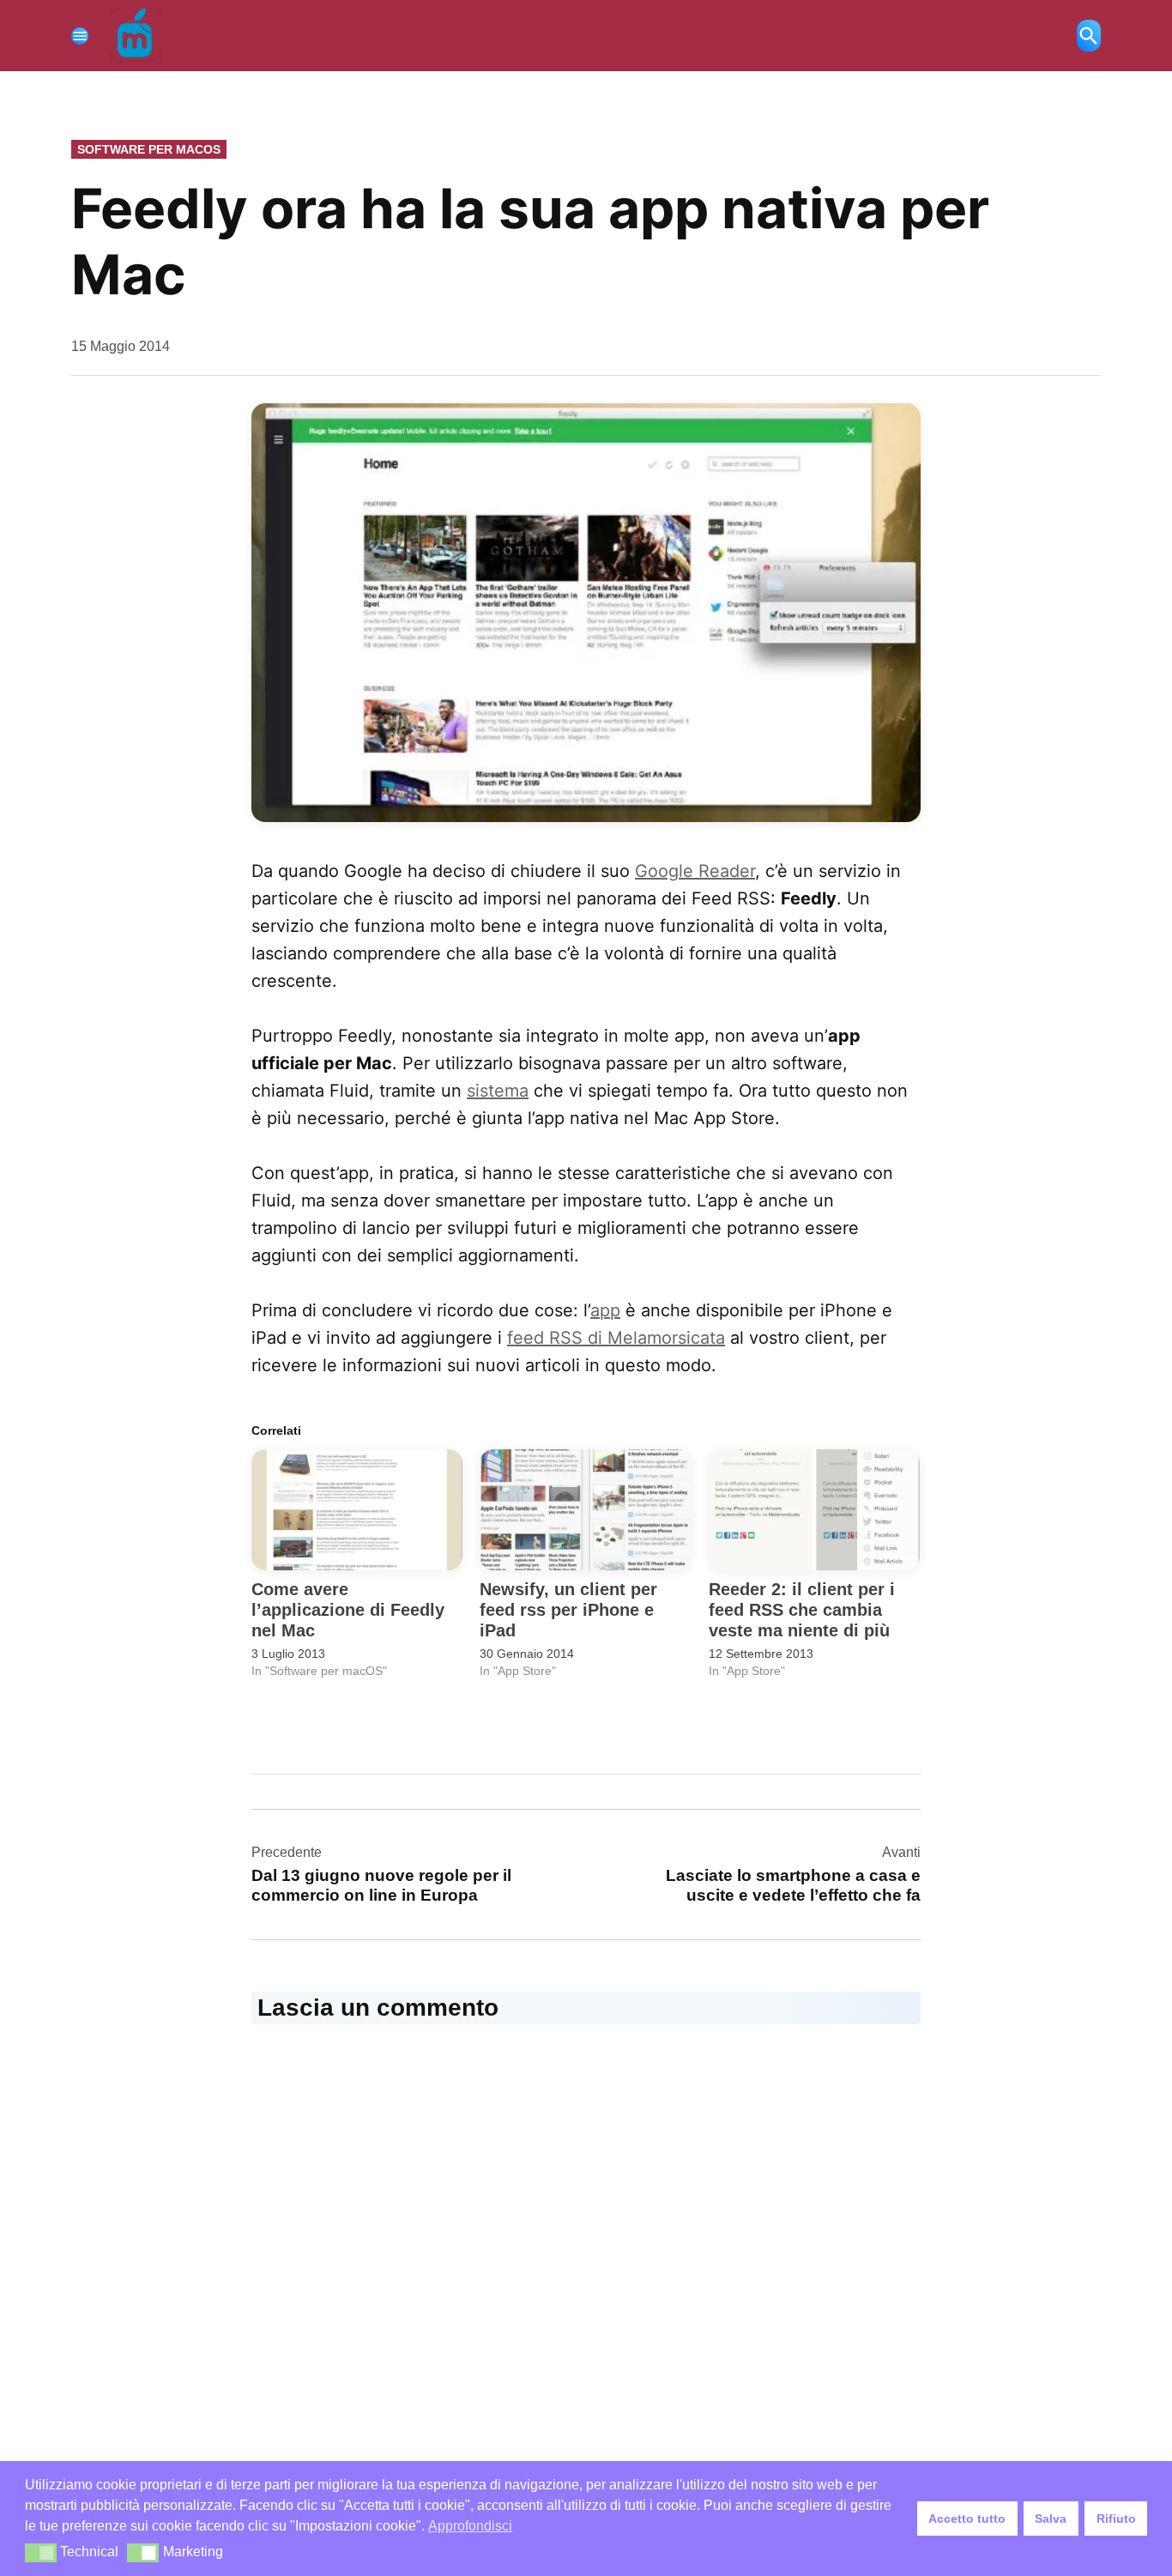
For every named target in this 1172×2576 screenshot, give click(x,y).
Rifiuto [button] (1116, 2519)
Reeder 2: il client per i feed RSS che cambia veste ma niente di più (802, 1610)
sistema (498, 1091)
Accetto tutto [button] (967, 2519)
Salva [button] (1051, 2519)
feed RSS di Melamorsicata (616, 1338)
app (605, 1310)
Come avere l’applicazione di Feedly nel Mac (348, 1610)
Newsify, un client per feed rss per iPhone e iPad (568, 1610)
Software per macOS (149, 149)
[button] (41, 2553)
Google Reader (695, 871)
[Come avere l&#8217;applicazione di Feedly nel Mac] (357, 1510)
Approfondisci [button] (470, 2526)
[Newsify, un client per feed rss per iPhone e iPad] (585, 1510)
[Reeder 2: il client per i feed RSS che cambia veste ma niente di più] (814, 1510)
